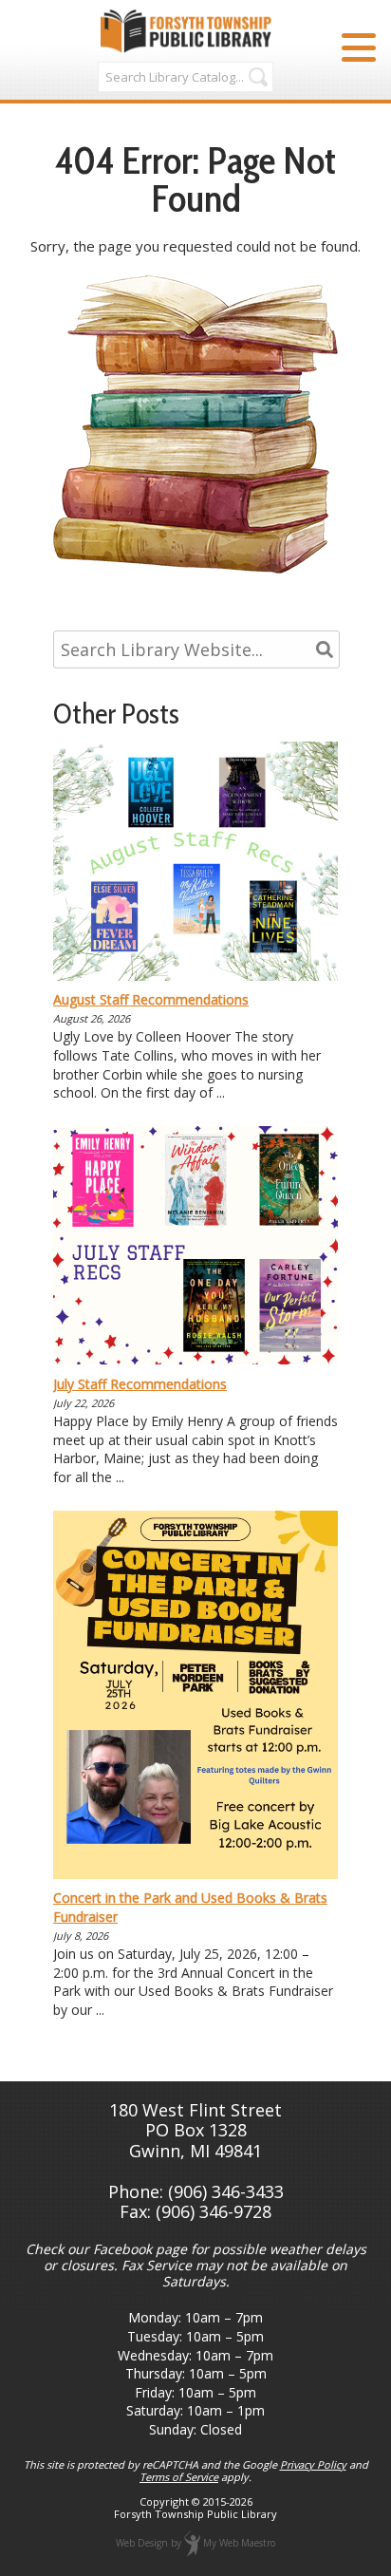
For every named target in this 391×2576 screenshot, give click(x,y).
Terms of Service (179, 2477)
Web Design (142, 2542)
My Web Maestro (239, 2542)
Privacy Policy (313, 2464)
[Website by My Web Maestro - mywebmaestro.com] (192, 2542)
